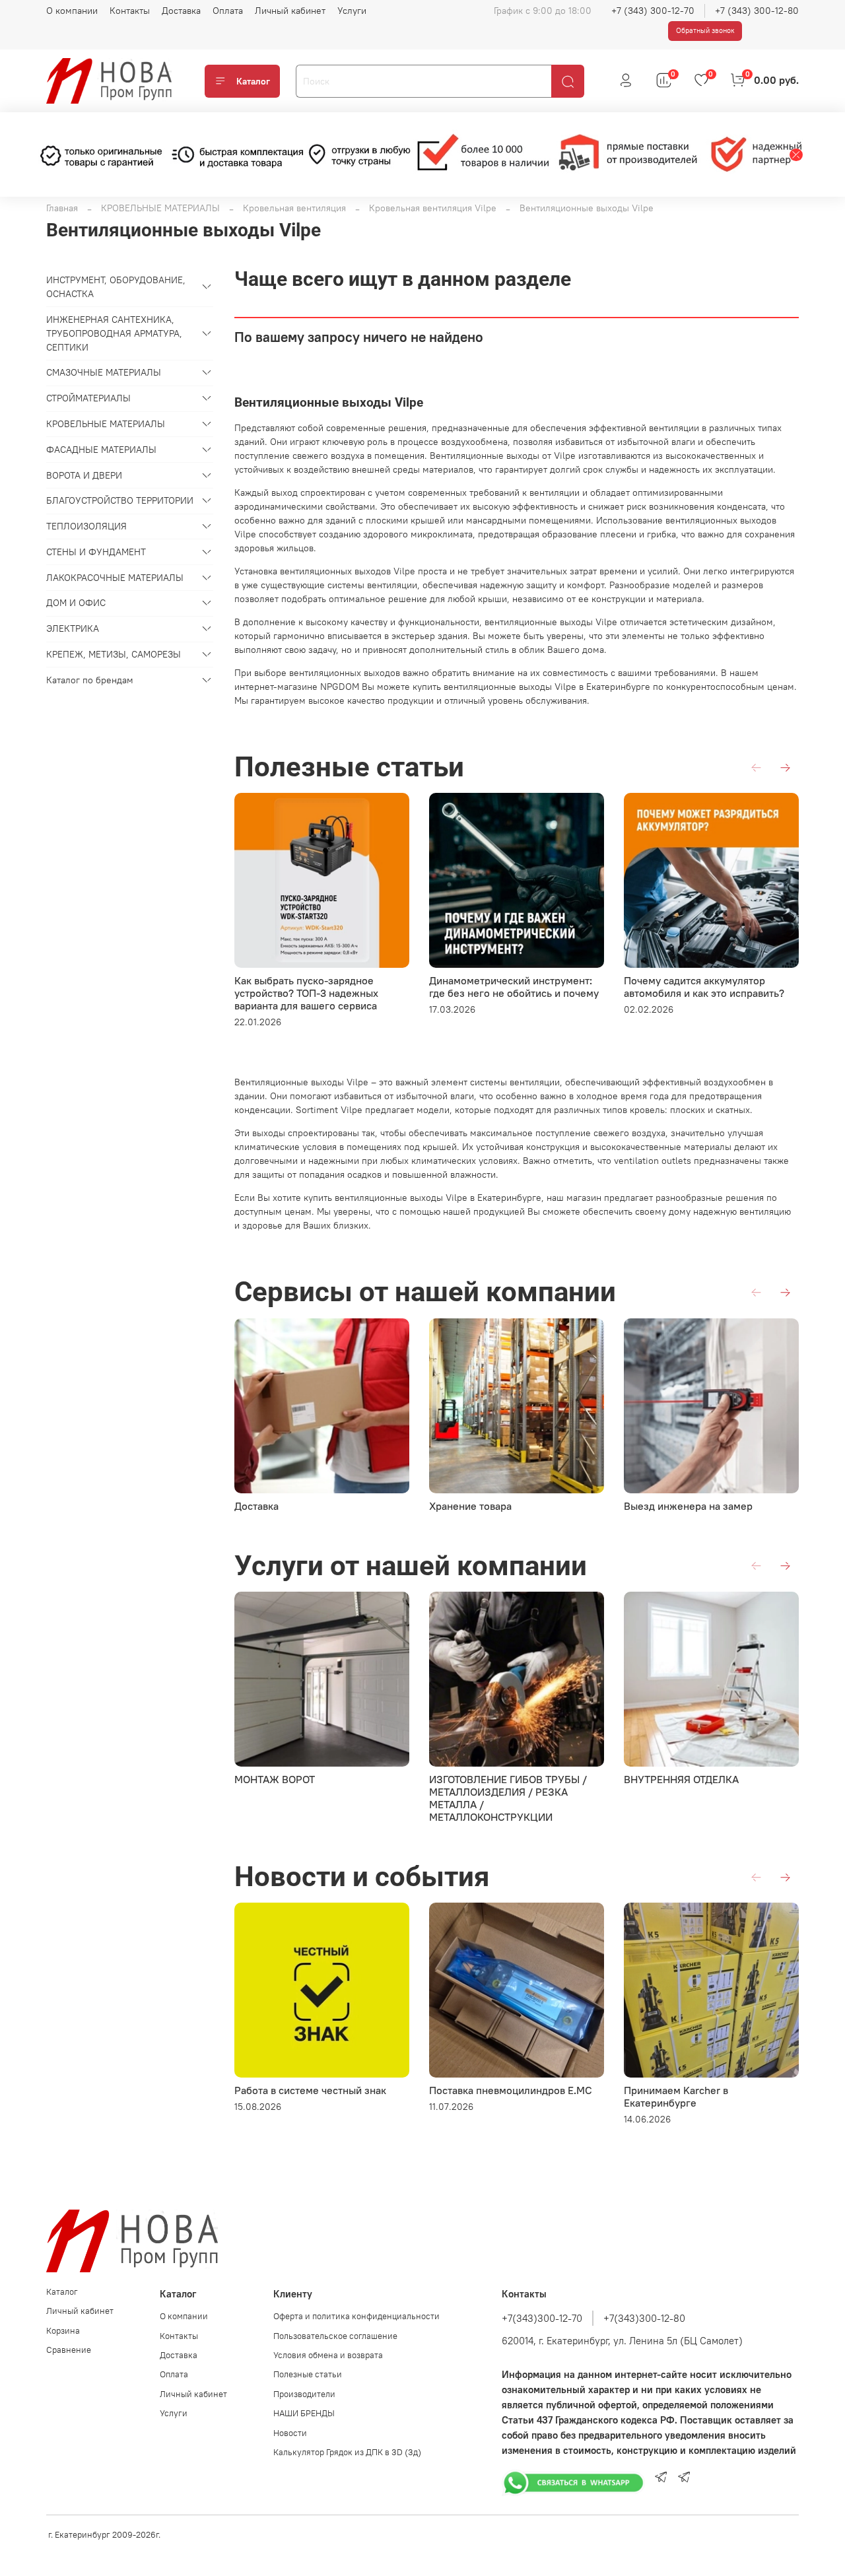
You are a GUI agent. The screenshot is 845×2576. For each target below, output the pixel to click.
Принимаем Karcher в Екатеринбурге (676, 2096)
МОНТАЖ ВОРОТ (275, 1779)
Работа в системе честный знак (310, 2090)
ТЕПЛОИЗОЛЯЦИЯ (86, 526)
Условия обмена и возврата (328, 2355)
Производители (304, 2394)
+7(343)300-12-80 (644, 2318)
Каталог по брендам (90, 680)
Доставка (181, 11)
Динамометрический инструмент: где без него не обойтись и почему (514, 987)
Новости (290, 2433)
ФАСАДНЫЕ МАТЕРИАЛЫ (101, 450)
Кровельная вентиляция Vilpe (433, 208)
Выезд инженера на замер (688, 1506)
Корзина (63, 2331)
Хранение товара (470, 1506)
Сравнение (69, 2350)
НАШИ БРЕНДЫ (304, 2413)
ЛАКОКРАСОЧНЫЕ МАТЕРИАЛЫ (115, 578)
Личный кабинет (290, 11)
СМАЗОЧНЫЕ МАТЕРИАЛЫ (104, 372)
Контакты (130, 11)
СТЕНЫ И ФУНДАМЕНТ (96, 552)
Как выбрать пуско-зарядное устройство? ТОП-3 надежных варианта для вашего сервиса (306, 993)
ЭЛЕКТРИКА (73, 628)
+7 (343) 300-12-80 (757, 11)
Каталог (253, 81)
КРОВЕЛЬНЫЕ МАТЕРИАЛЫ (160, 208)
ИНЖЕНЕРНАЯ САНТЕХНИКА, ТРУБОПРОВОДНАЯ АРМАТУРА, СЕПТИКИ (114, 333)
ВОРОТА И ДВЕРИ (84, 475)
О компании (72, 11)
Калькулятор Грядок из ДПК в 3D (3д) (347, 2452)
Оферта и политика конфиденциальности (356, 2316)
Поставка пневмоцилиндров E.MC (511, 2090)
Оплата (228, 11)
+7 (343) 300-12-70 (653, 11)
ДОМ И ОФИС (76, 603)
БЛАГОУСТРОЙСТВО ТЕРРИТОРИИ (120, 500)
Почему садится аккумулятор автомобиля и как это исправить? (704, 987)
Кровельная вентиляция (294, 208)
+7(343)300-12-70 (542, 2318)
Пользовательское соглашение (335, 2336)
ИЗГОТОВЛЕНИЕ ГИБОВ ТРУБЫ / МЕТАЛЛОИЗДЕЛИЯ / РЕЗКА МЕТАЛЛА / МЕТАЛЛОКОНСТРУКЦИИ (508, 1798)
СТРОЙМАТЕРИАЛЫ (88, 398)
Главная (62, 208)
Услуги (352, 11)
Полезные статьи (308, 2374)
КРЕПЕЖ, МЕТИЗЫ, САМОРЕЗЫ (114, 654)
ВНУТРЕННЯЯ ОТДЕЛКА (681, 1779)
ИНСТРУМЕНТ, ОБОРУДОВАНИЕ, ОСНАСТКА (116, 287)
